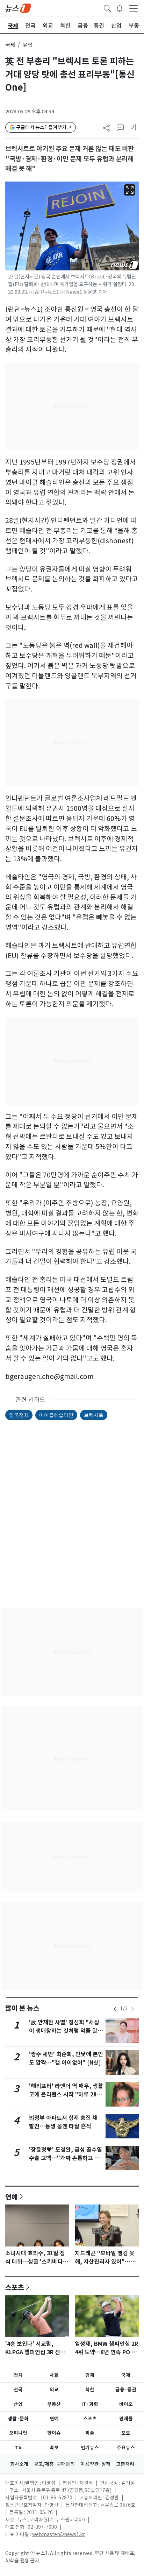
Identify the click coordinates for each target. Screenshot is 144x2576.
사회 (54, 2375)
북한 (90, 2390)
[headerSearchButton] (107, 8)
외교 (54, 2390)
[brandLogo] (18, 8)
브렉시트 (94, 1415)
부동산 (54, 2404)
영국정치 (19, 1415)
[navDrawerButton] (134, 8)
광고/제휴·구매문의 (54, 2464)
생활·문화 (18, 2419)
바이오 (126, 2404)
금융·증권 (126, 2390)
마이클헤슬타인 (56, 1415)
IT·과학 (90, 2404)
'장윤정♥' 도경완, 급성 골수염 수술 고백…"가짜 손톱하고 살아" (66, 2158)
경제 (90, 2375)
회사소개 (19, 2464)
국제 (10, 45)
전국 (18, 2390)
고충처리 (125, 2464)
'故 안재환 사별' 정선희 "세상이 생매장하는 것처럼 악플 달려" (64, 2031)
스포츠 (15, 2287)
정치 (18, 2375)
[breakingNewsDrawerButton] (120, 8)
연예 (12, 2197)
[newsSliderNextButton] (132, 2009)
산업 (18, 2404)
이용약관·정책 (95, 2464)
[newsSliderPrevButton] (115, 2009)
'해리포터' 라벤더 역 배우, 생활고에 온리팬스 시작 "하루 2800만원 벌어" (66, 2094)
